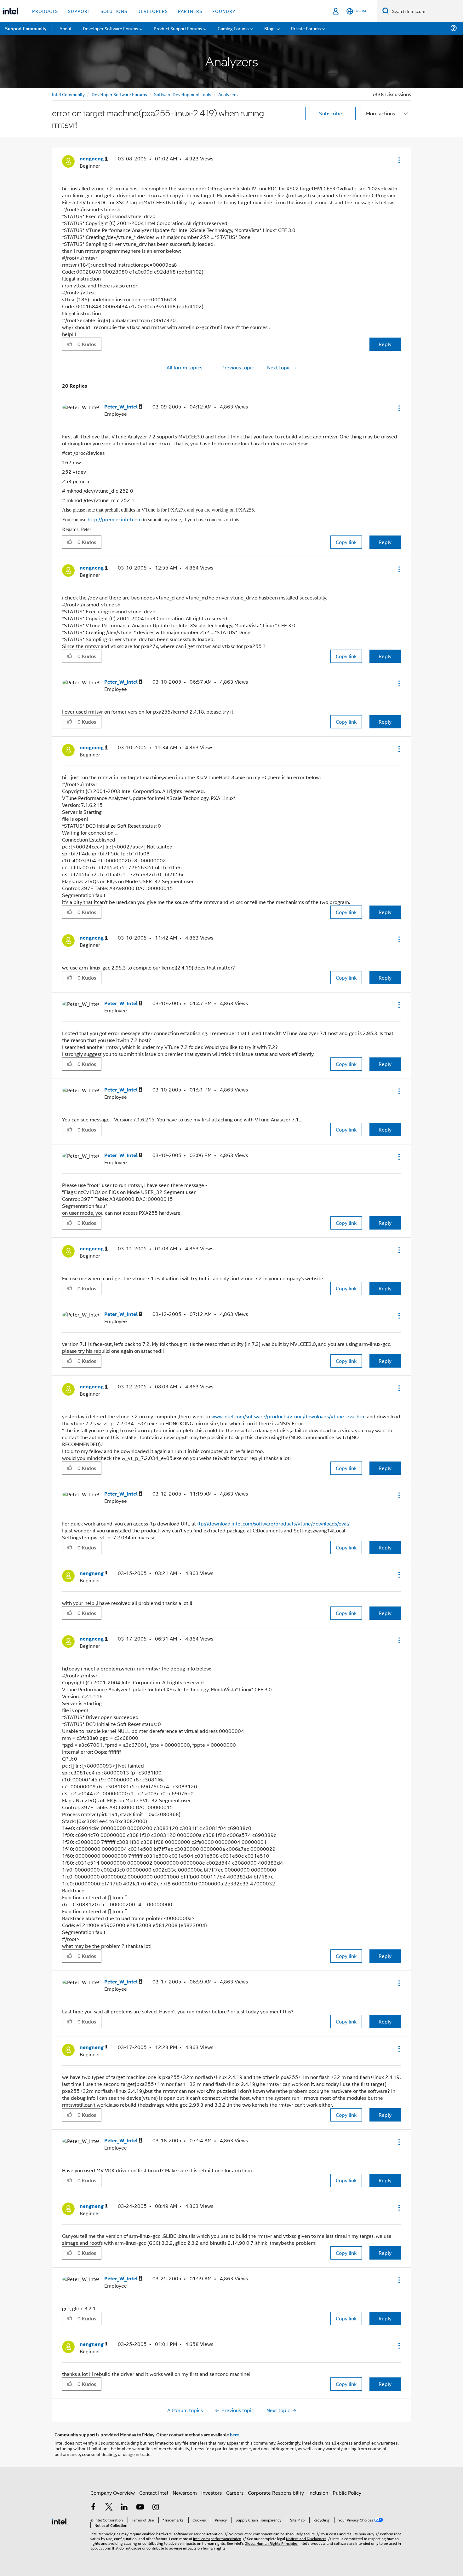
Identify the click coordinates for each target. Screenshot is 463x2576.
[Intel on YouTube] (140, 2507)
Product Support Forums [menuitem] (178, 28)
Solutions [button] (114, 11)
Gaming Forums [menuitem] (233, 28)
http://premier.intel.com (115, 519)
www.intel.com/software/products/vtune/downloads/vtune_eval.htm (289, 1416)
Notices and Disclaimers (306, 2538)
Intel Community (68, 94)
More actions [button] (380, 113)
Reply (385, 344)
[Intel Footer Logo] (60, 2521)
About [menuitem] (66, 28)
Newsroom (185, 2493)
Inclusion (318, 2493)
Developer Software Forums (119, 94)
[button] (398, 160)
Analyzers (228, 94)
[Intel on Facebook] (93, 2507)
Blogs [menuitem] (270, 28)
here (234, 2434)
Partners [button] (190, 11)
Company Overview (113, 2493)
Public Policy (347, 2493)
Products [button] (45, 11)
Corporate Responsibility (276, 2493)
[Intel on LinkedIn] (124, 2507)
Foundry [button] (224, 11)
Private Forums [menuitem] (306, 28)
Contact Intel (154, 2493)
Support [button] (79, 11)
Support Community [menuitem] (26, 28)
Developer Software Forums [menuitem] (111, 28)
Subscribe (331, 113)
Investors (211, 2493)
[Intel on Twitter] (109, 2507)
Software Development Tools (183, 94)
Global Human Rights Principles (271, 2543)
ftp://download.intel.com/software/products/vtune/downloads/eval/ (273, 1523)
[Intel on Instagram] (156, 2507)
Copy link (346, 542)
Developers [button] (153, 11)
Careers (235, 2493)
